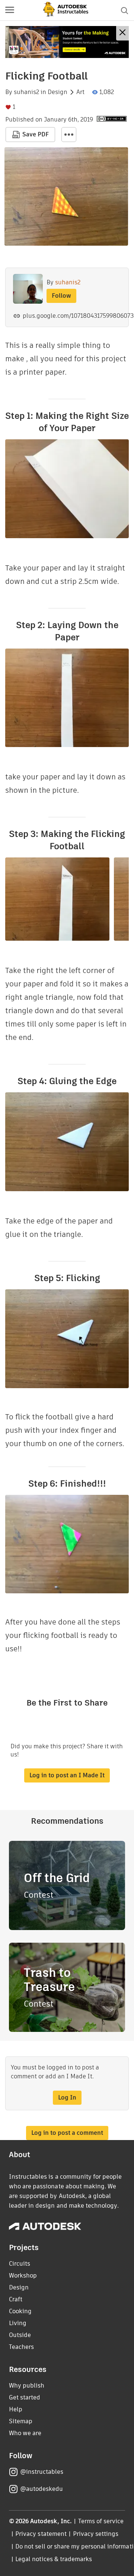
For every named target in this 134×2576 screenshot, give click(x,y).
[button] (10, 10)
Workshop (23, 2276)
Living (18, 2323)
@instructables (42, 2472)
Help (16, 2409)
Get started (25, 2397)
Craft (16, 2299)
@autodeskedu (42, 2489)
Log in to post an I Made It (67, 1775)
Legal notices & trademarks (54, 2559)
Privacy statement (41, 2534)
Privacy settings (96, 2534)
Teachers (21, 2347)
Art (80, 92)
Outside (20, 2335)
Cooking (20, 2311)
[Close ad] (122, 33)
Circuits (20, 2264)
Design (58, 92)
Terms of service (101, 2521)
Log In (67, 2097)
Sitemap (21, 2421)
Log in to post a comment (67, 2133)
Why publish (27, 2386)
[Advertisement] (67, 42)
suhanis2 (26, 92)
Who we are (25, 2433)
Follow (61, 296)
